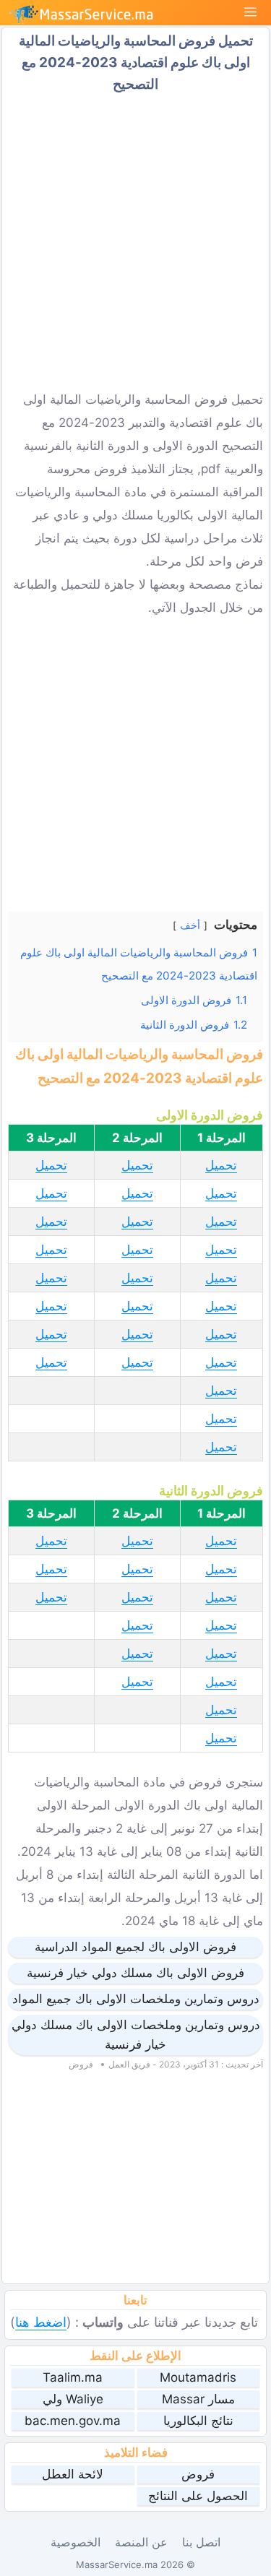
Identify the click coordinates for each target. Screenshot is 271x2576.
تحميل (221, 1165)
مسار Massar (198, 2399)
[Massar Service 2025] (87, 13)
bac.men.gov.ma (73, 2421)
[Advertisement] (135, 242)
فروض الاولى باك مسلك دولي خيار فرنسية (135, 1973)
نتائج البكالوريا (198, 2421)
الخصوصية (76, 2542)
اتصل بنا (201, 2542)
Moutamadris (198, 2377)
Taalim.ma (73, 2377)
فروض (81, 2064)
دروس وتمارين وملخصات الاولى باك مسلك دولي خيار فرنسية (136, 2035)
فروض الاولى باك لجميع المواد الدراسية (135, 1947)
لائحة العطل (73, 2474)
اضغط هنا (41, 2322)
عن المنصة (141, 2542)
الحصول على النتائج (198, 2496)
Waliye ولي (73, 2399)
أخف (190, 925)
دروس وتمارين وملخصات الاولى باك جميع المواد (136, 1999)
